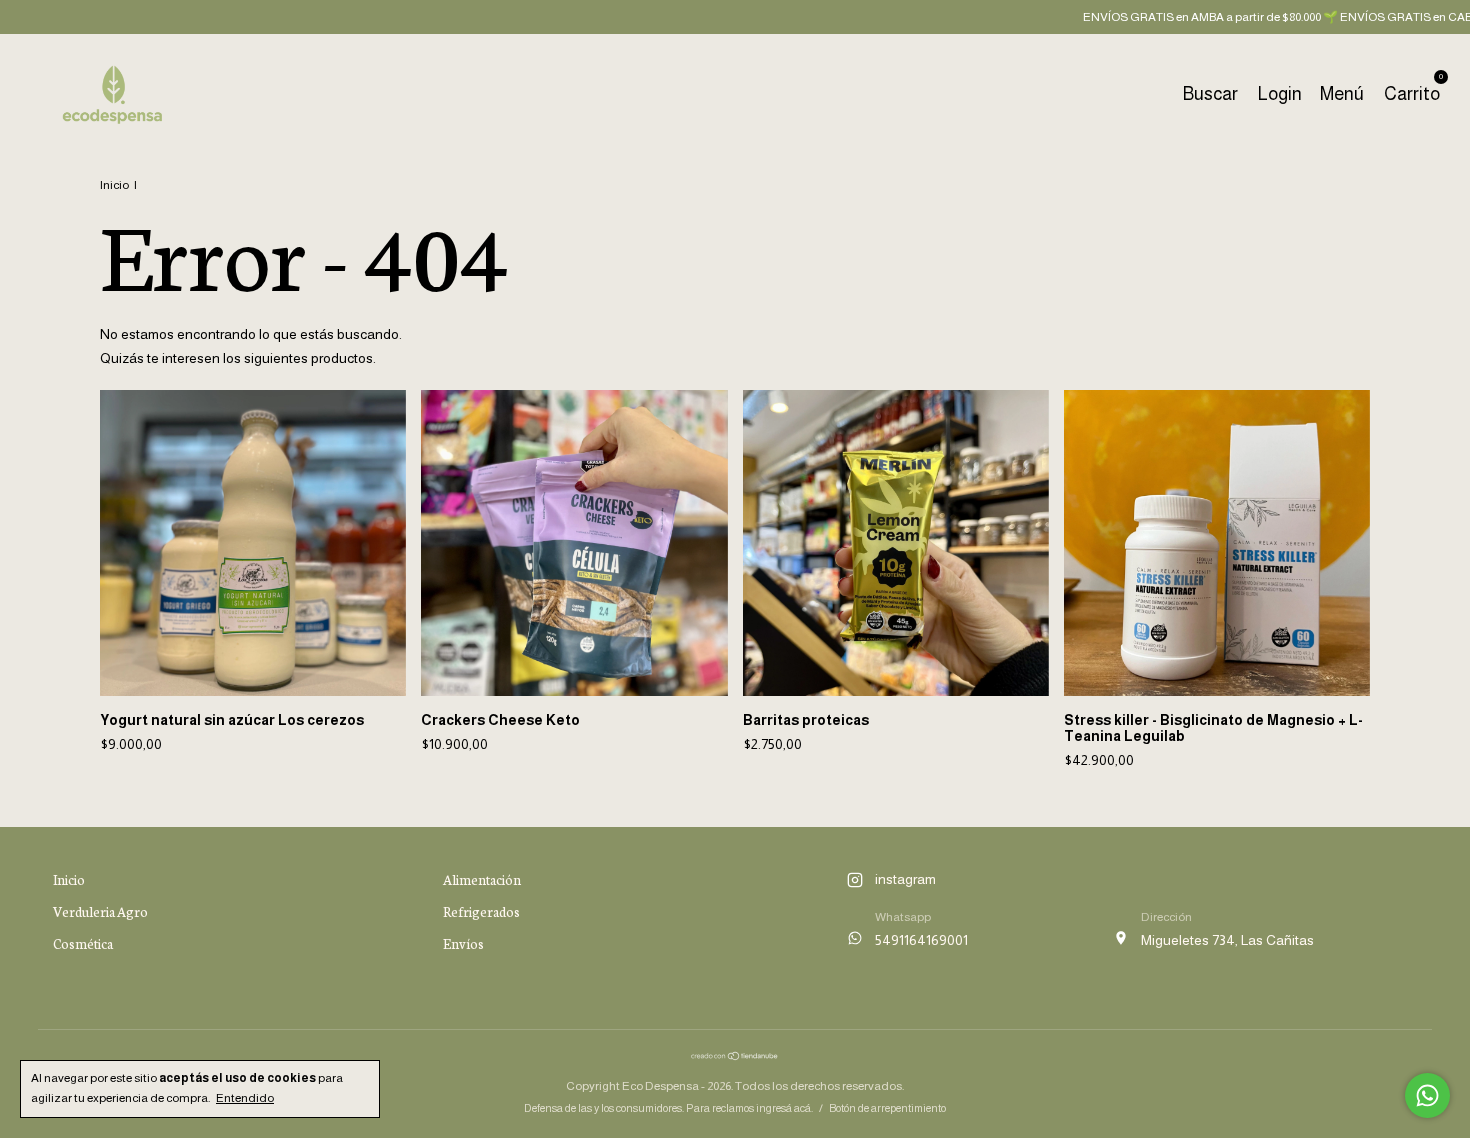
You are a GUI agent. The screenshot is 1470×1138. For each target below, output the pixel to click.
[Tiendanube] (735, 1056)
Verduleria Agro (100, 911)
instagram (905, 879)
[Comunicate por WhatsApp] (1427, 1095)
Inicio (114, 185)
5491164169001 (921, 940)
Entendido (245, 1098)
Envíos (463, 943)
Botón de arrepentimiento (887, 1108)
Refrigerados (481, 911)
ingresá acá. (784, 1108)
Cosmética (83, 943)
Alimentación (482, 879)
